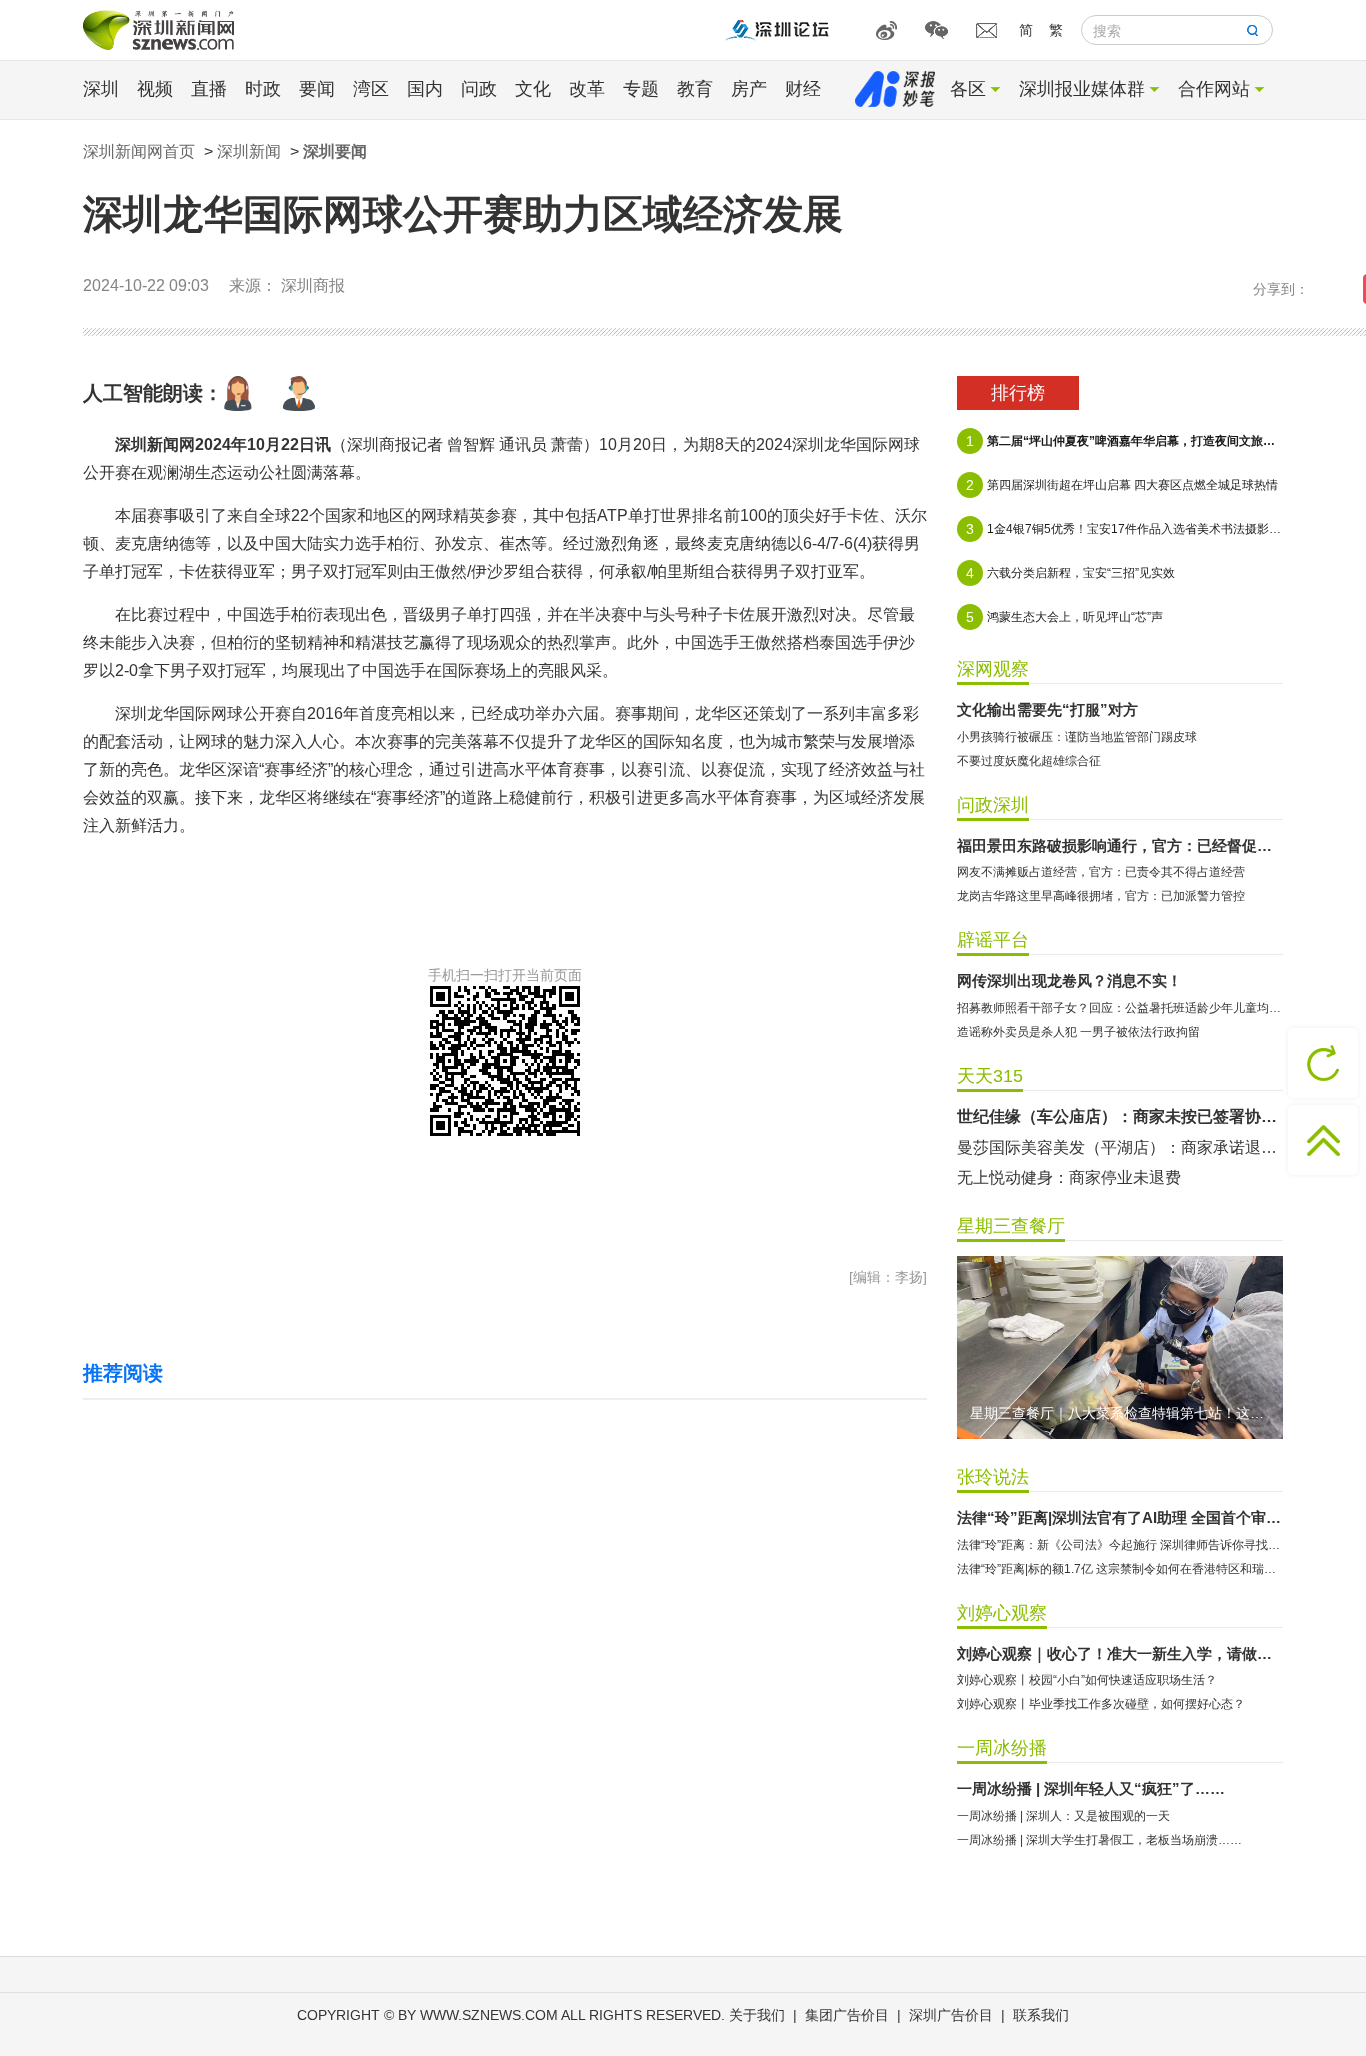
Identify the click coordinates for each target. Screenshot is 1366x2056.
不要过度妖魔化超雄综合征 (1029, 761)
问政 (479, 89)
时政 (263, 89)
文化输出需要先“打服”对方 (1047, 709)
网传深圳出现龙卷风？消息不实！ (1069, 980)
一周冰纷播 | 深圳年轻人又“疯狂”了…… (1091, 1788)
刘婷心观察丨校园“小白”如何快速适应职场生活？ (1087, 1680)
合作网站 (1214, 89)
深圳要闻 (335, 151)
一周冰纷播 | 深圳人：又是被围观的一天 (1063, 1816)
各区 (968, 89)
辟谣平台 (993, 940)
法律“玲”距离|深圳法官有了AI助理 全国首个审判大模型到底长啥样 (1120, 1517)
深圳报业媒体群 (1082, 89)
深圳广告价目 (951, 2015)
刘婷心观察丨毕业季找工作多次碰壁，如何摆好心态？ (1101, 1704)
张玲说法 (993, 1477)
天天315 (990, 1076)
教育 (695, 89)
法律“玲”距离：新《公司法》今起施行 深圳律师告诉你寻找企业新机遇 (1120, 1545)
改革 (587, 89)
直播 (209, 89)
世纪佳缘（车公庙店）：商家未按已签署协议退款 (1120, 1116)
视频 (155, 89)
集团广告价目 (847, 2015)
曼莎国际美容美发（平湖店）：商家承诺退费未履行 (1120, 1147)
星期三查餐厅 (1011, 1226)
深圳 (101, 89)
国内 (425, 89)
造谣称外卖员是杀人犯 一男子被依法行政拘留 (1078, 1032)
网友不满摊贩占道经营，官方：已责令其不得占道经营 (1101, 872)
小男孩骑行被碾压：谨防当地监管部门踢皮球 (1077, 737)
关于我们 (757, 2015)
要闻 (317, 89)
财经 (803, 89)
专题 (641, 89)
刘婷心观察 (1002, 1613)
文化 (533, 89)
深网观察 (993, 669)
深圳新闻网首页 (139, 151)
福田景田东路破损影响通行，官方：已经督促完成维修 (1120, 845)
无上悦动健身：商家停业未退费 (1069, 1177)
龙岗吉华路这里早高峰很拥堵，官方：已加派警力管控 (1101, 896)
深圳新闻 (249, 151)
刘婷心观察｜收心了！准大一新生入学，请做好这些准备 (1120, 1653)
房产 (749, 89)
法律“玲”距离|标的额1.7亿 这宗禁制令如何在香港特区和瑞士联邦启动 (1120, 1569)
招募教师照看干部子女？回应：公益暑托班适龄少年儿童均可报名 (1120, 1008)
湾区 (371, 89)
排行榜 (1018, 393)
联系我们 (1041, 2015)
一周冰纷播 (1002, 1748)
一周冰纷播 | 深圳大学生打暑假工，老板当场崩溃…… (1099, 1840)
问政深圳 (993, 805)
